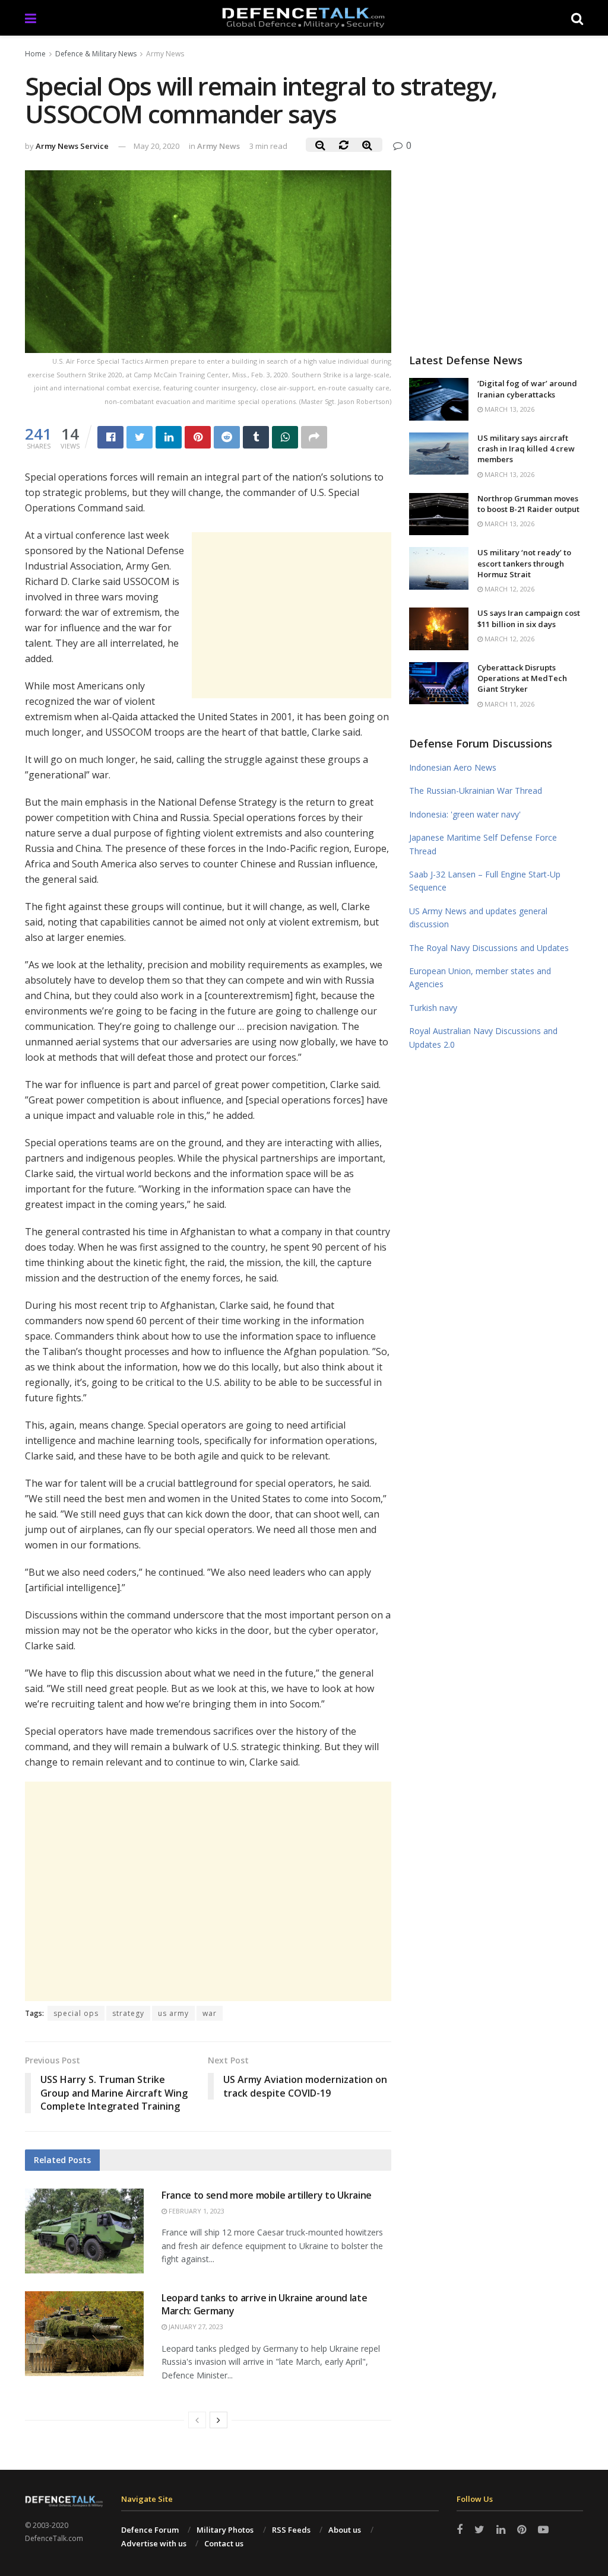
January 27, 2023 (195, 2327)
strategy (128, 2013)
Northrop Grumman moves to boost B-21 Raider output (528, 504)
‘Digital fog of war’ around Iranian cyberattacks (527, 389)
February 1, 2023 (196, 2211)
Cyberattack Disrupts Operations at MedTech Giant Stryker (522, 678)
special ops (76, 2013)
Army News (165, 54)
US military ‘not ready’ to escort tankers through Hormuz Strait (524, 563)
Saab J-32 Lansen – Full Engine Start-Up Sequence (485, 881)
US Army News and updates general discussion (478, 917)
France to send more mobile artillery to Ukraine (267, 2195)
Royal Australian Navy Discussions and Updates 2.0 (483, 1037)
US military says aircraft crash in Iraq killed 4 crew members (526, 449)
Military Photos (225, 2530)
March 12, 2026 (509, 589)
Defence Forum (150, 2530)
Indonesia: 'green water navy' (465, 814)
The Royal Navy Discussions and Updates (489, 948)
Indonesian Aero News (453, 767)
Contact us (224, 2543)
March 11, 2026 (509, 704)
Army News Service (72, 146)
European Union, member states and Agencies (480, 977)
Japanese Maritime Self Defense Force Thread (483, 844)
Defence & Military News (96, 54)
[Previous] (197, 2420)
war (210, 2013)
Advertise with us (154, 2543)
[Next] (218, 2420)
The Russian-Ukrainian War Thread (476, 791)
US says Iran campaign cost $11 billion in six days (529, 618)
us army (173, 2013)
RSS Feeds (291, 2530)
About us (345, 2530)
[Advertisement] (292, 615)
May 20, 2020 (156, 146)
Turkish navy (433, 1008)
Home (35, 54)
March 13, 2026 (509, 409)
